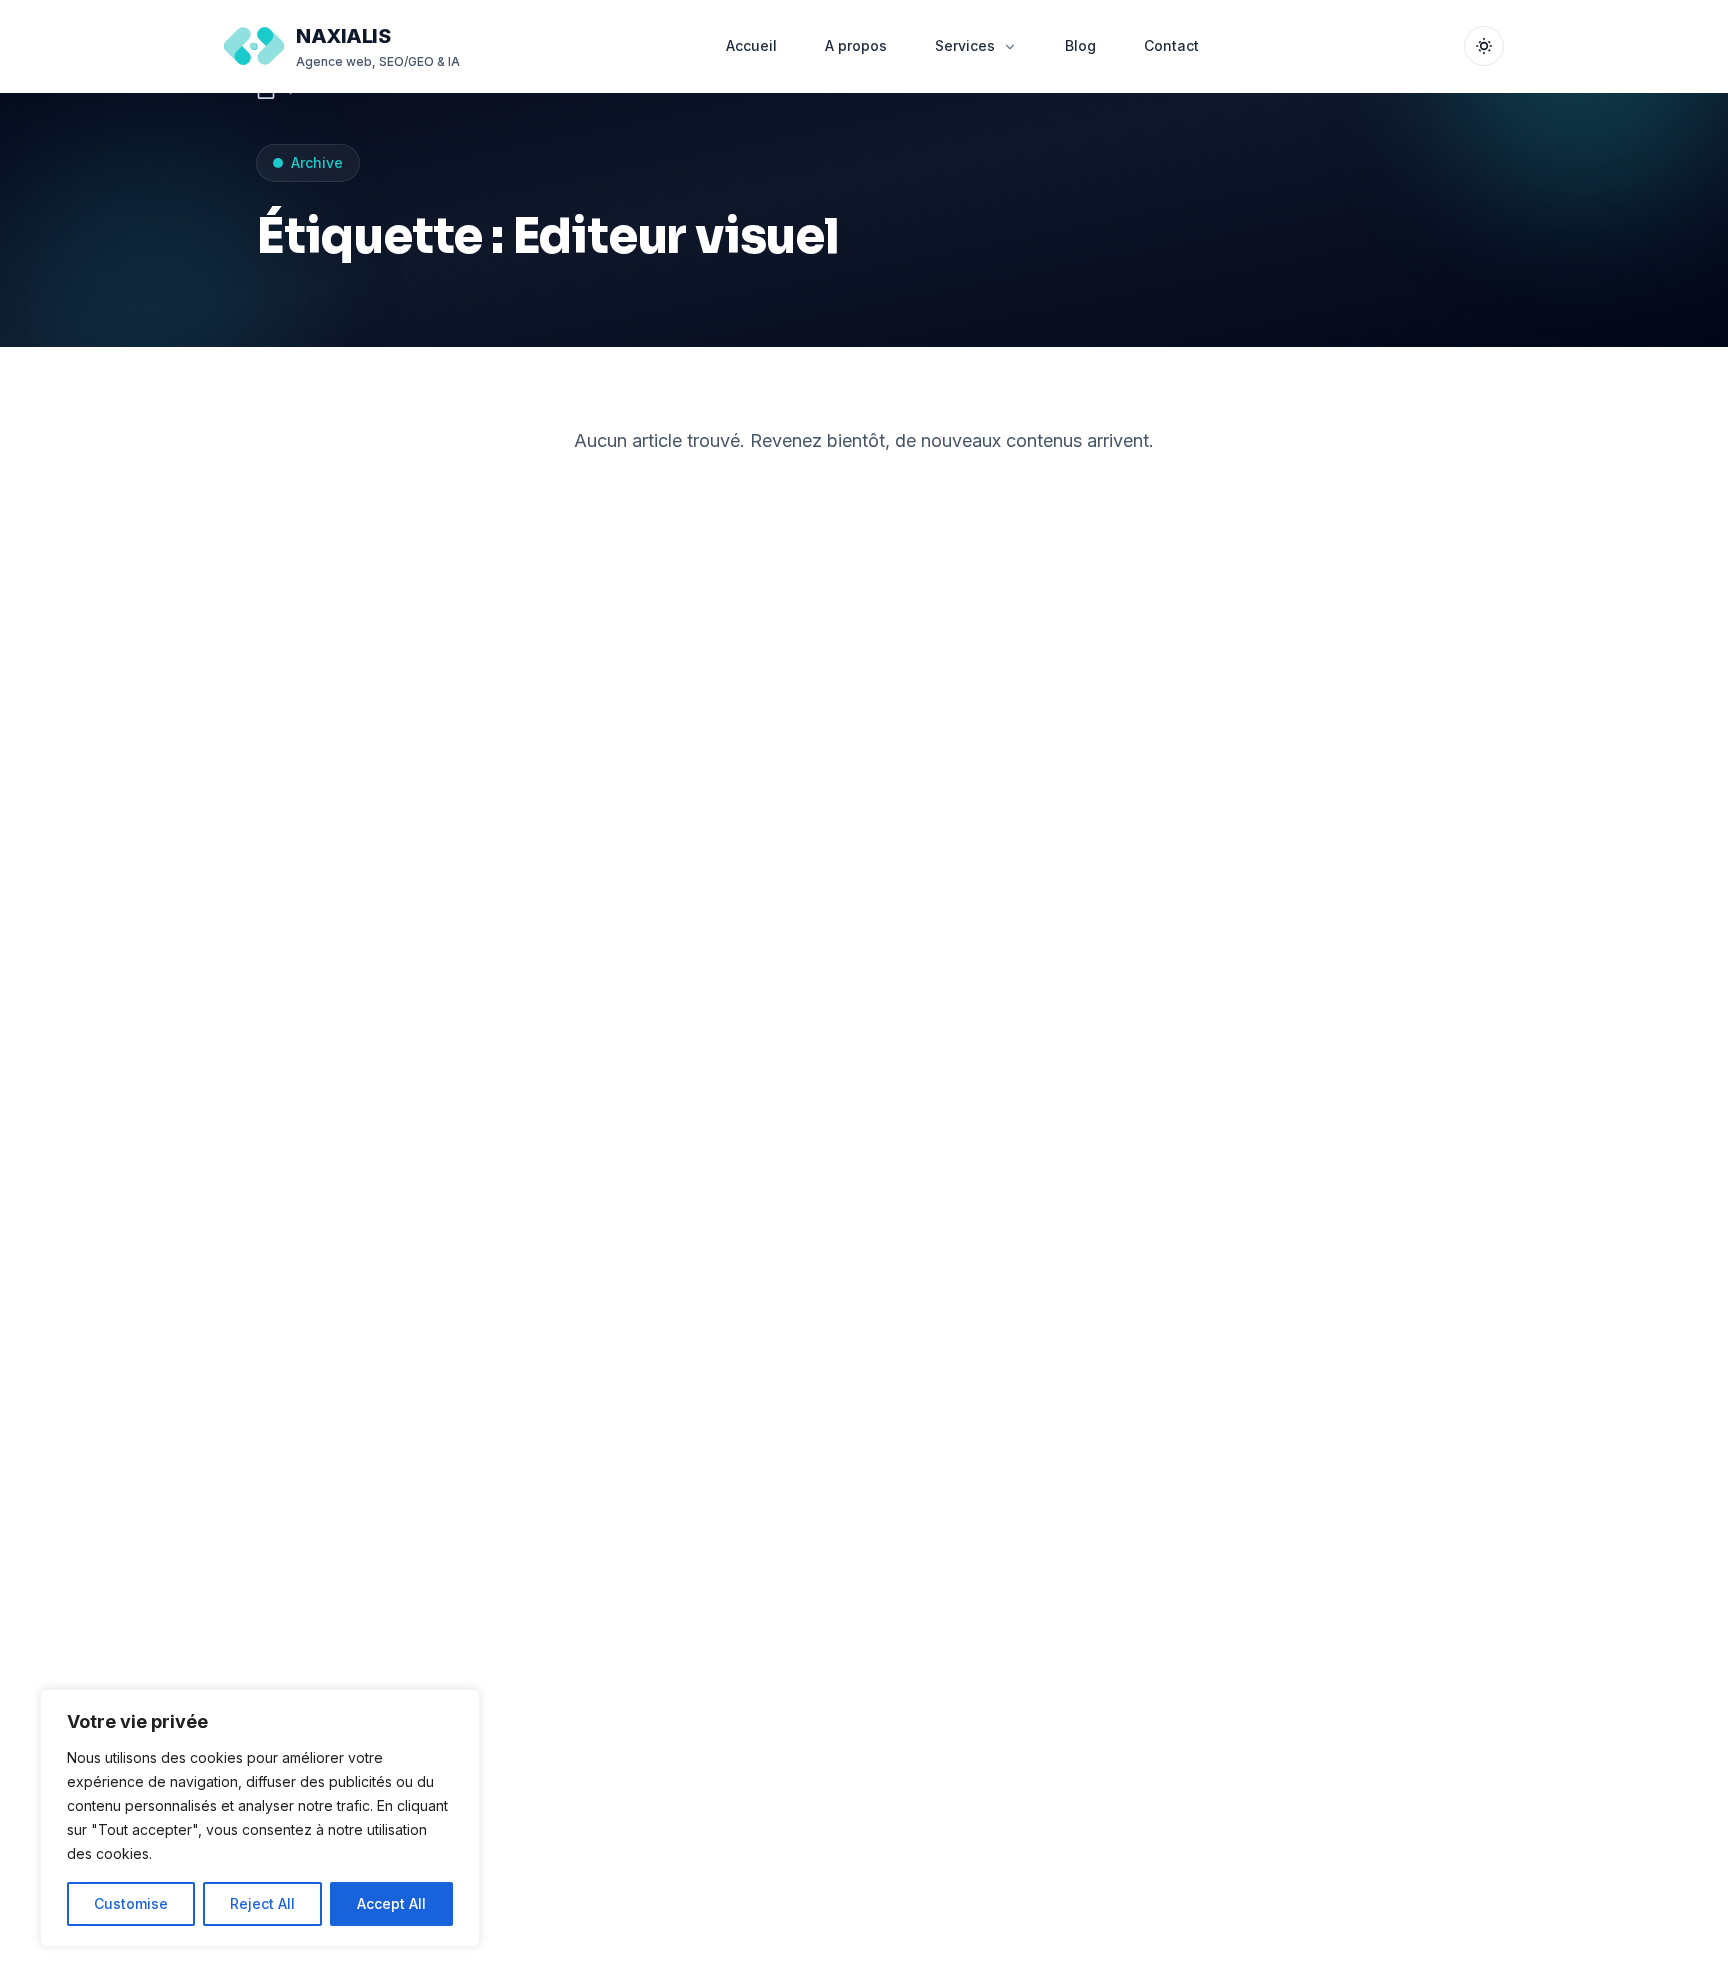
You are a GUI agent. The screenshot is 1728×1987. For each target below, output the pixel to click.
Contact (1171, 45)
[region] (260, 1818)
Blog (1080, 45)
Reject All (262, 1903)
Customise (131, 1903)
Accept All (391, 1903)
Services (965, 45)
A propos (856, 45)
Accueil (751, 45)
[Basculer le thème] (1484, 46)
